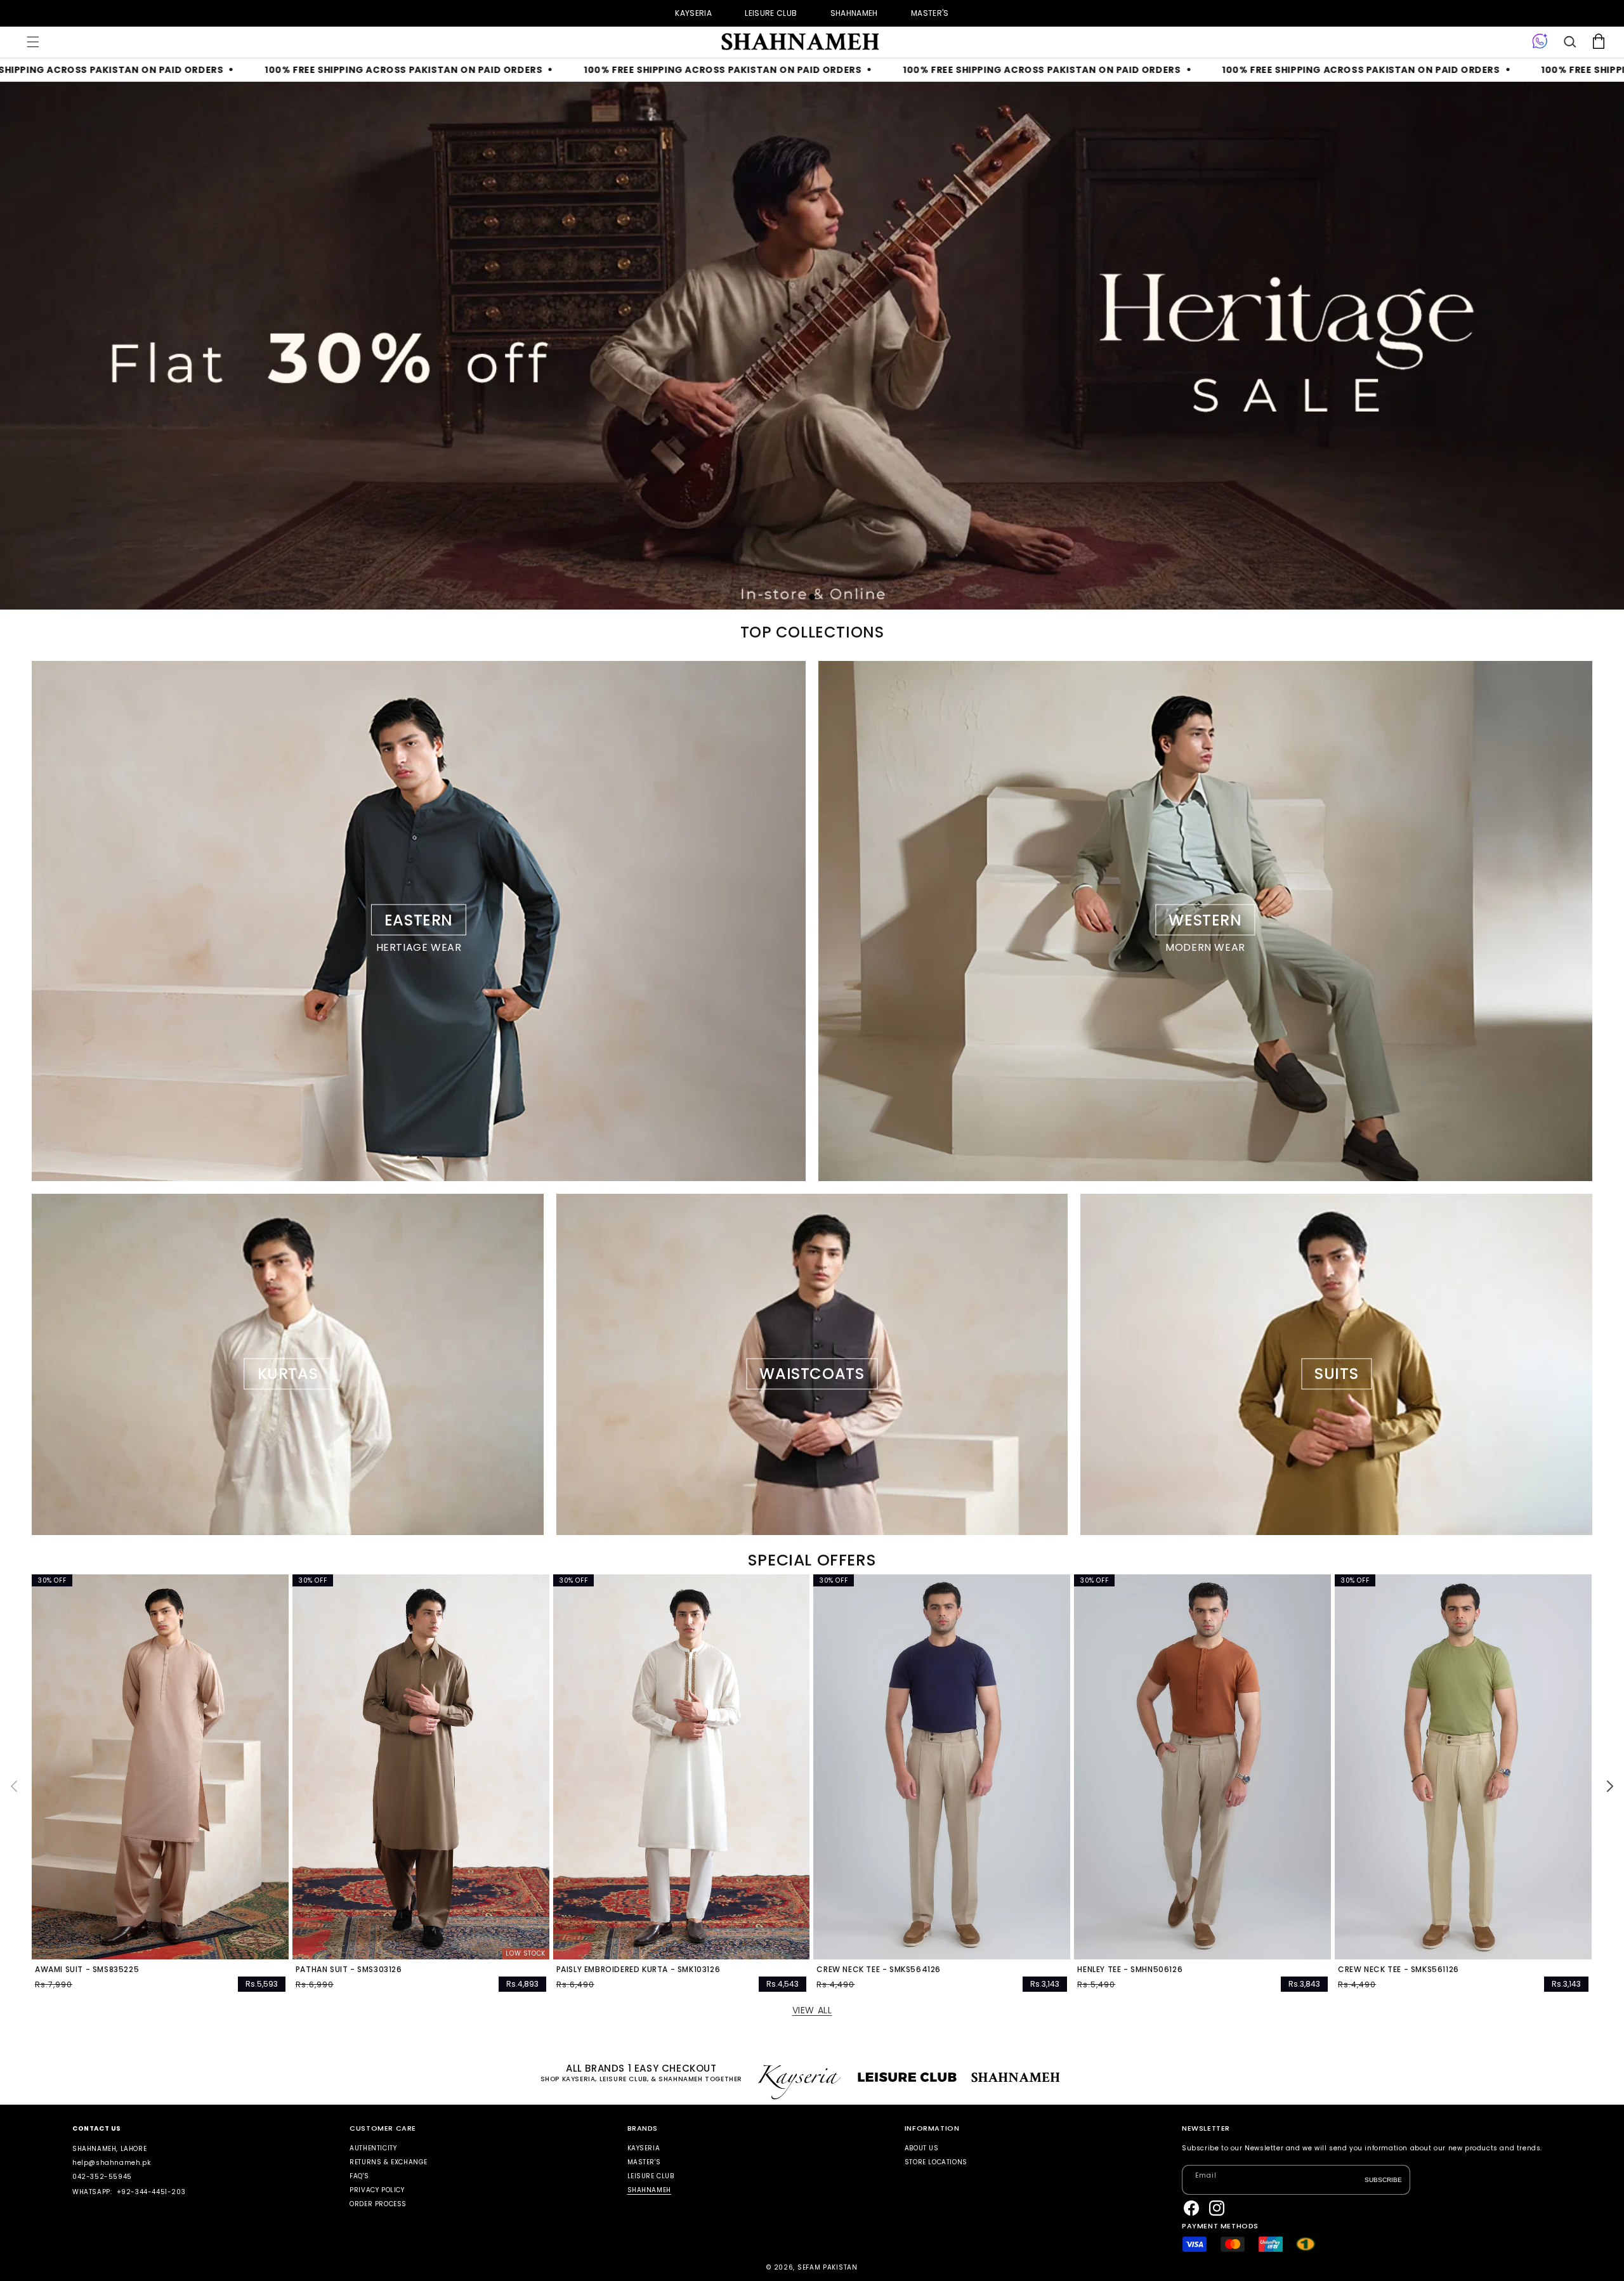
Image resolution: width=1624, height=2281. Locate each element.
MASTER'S (930, 13)
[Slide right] (1610, 1786)
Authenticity (373, 2149)
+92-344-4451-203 (151, 2192)
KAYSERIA (693, 13)
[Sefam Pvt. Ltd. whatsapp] (1540, 42)
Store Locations (936, 2162)
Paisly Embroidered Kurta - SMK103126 (638, 1970)
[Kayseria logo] (799, 42)
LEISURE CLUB (771, 13)
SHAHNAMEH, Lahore (109, 2149)
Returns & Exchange (389, 2162)
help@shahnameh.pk (111, 2163)
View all (812, 2010)
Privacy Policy (377, 2190)
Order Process (378, 2204)
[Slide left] (14, 1786)
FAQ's (359, 2176)
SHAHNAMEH (854, 13)
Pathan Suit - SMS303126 (349, 1970)
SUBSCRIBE (1383, 2179)
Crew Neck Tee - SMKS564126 (879, 1970)
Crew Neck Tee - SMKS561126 (1398, 1970)
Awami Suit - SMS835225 (87, 1970)
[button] (33, 42)
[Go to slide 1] (812, 597)
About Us (922, 2149)
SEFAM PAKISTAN (828, 2267)
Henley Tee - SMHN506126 (1130, 1970)
